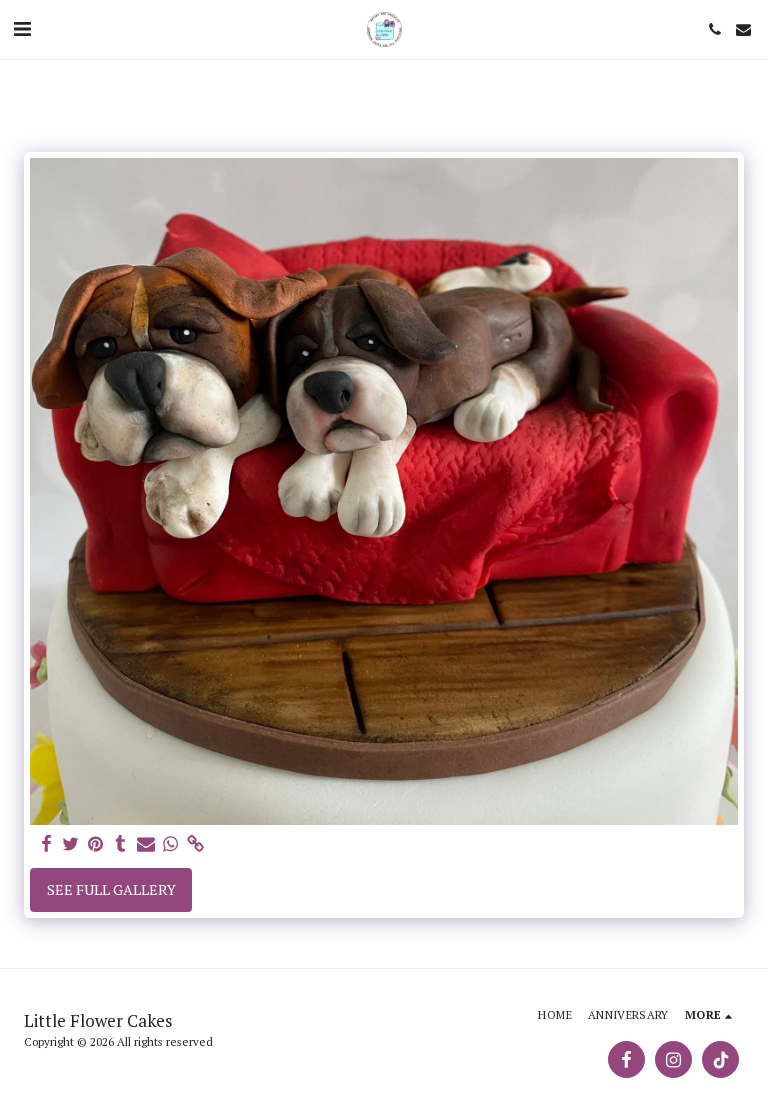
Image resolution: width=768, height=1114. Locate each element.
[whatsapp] (171, 844)
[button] (22, 28)
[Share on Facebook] (46, 844)
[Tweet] (71, 844)
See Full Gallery (111, 889)
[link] (196, 844)
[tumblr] (121, 844)
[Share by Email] (146, 844)
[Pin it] (96, 844)
